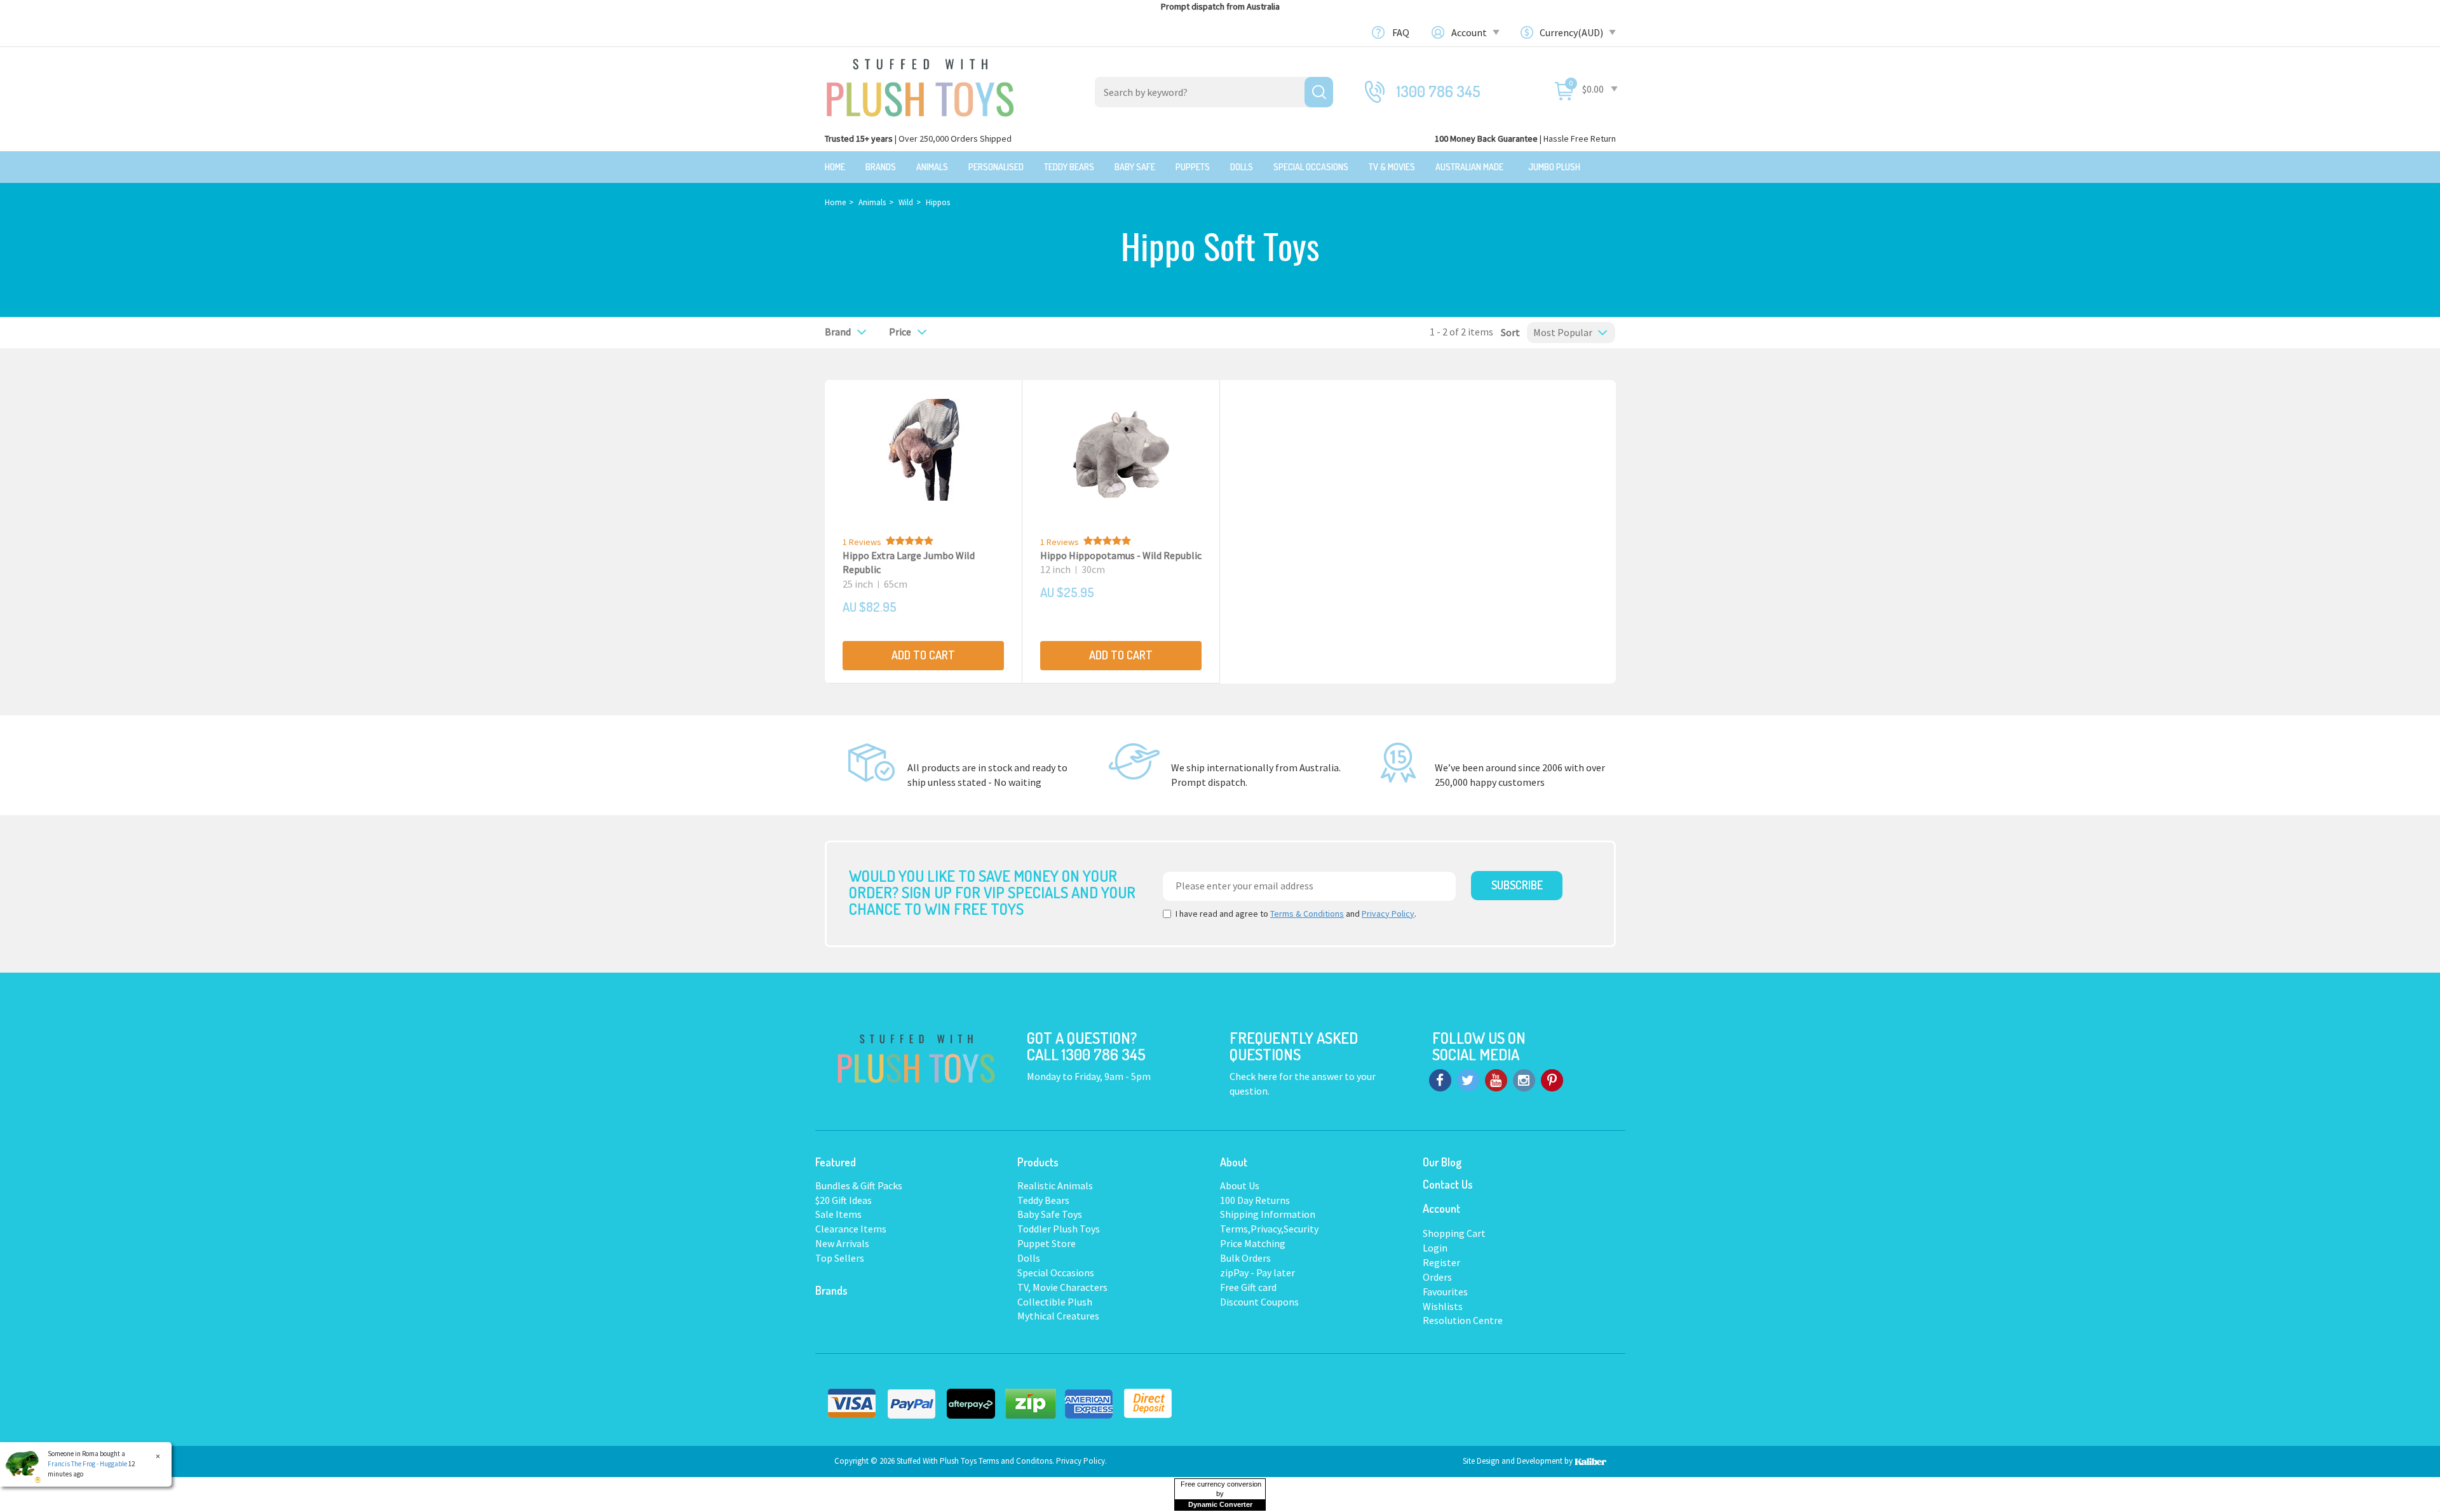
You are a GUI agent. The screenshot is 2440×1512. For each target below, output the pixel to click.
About (1234, 1162)
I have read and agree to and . (1296, 914)
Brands (881, 167)
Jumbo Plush (1554, 167)
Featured (836, 1162)
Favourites (1445, 1292)
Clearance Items (851, 1229)
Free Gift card (1248, 1287)
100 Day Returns (1255, 1200)
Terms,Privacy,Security (1269, 1229)
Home (835, 167)
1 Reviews (862, 542)
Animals (932, 167)
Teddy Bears (1069, 167)
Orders (1437, 1277)
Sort (1507, 332)
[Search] (1319, 92)
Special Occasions (1311, 167)
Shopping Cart (1454, 1233)
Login (1435, 1248)
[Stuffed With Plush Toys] (920, 84)
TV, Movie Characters (1062, 1287)
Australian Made (1469, 167)
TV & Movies (1392, 167)
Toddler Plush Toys (1059, 1229)
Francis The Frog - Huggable (87, 1464)
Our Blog (1442, 1162)
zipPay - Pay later (1257, 1272)
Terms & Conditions (1307, 914)
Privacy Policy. (1081, 1461)
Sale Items (838, 1214)
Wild (906, 202)
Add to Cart (923, 655)
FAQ (1401, 32)
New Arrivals (842, 1243)
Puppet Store (1047, 1243)
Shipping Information (1268, 1214)
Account (1470, 32)
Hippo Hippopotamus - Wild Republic (1121, 555)
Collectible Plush (1055, 1302)
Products (1038, 1162)
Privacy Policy (1388, 914)
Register (1441, 1262)
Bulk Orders (1245, 1258)
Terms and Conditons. (1017, 1461)
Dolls (1242, 167)
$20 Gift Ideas (844, 1200)
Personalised (996, 167)
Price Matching (1253, 1243)
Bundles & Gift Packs (859, 1185)
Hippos (938, 202)
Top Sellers (840, 1258)
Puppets (1193, 167)
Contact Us (1448, 1184)
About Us (1240, 1185)
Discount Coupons (1259, 1302)
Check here (1254, 1076)
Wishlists (1443, 1306)
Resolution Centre (1463, 1320)
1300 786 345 (1439, 91)
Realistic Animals (1055, 1185)
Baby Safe (1135, 167)
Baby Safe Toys (1050, 1214)
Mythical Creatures (1058, 1316)
